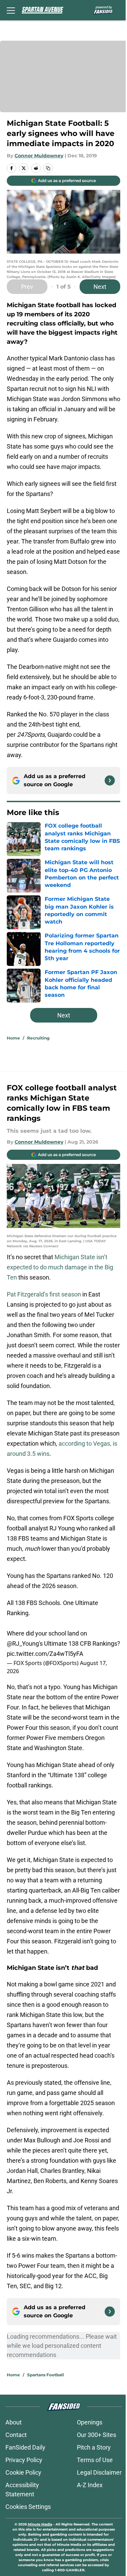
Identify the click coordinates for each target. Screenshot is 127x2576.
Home (13, 1038)
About (14, 2422)
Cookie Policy (23, 2472)
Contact (16, 2435)
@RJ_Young (23, 1643)
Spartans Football (46, 2375)
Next (100, 287)
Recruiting (38, 1038)
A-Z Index (90, 2485)
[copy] (48, 168)
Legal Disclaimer (99, 2472)
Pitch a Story (94, 2447)
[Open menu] (11, 10)
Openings (90, 2422)
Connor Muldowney (39, 156)
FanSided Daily (25, 2447)
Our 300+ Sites (97, 2435)
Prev (27, 287)
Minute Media (40, 2524)
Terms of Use (95, 2460)
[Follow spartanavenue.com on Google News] (110, 780)
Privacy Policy (24, 2460)
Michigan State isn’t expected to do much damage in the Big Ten (60, 1267)
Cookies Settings (28, 2507)
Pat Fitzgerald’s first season (44, 1294)
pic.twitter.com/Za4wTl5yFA (45, 1654)
